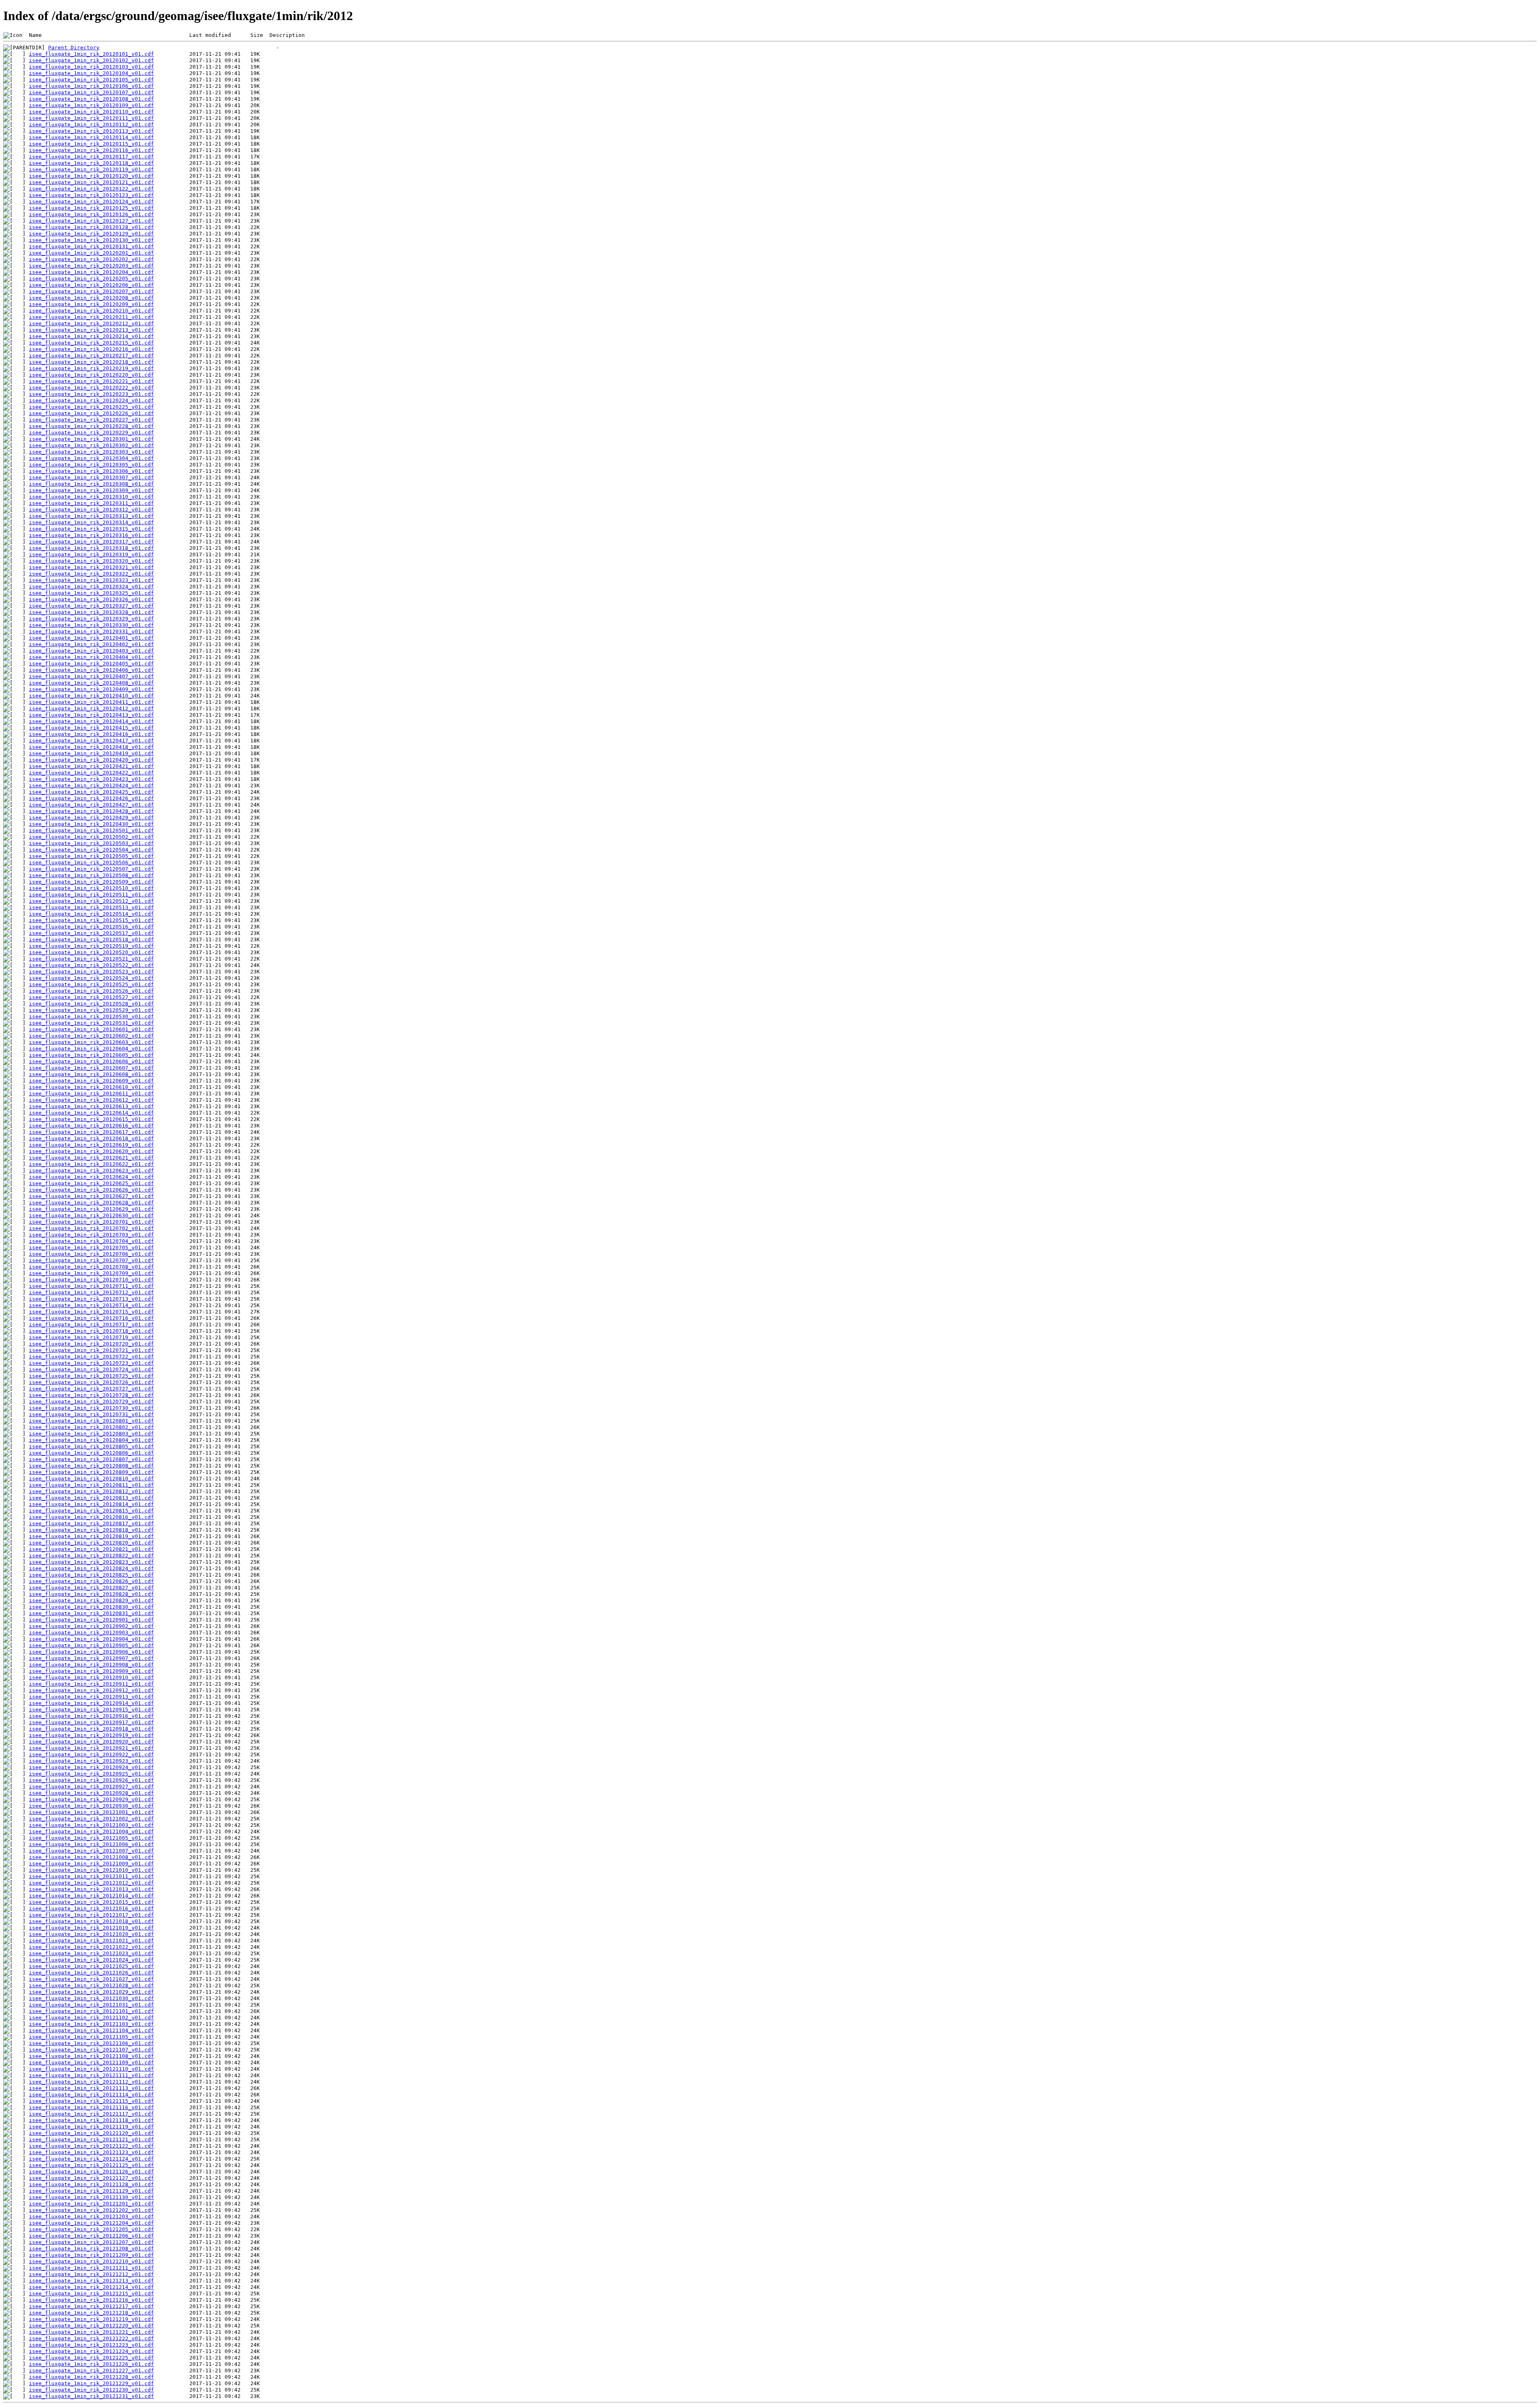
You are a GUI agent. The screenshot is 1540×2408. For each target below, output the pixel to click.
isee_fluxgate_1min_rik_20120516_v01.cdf (91, 927)
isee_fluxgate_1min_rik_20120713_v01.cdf (91, 1299)
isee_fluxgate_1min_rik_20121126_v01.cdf (91, 2172)
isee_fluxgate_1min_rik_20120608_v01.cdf (91, 1074)
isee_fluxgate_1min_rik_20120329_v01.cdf (91, 619)
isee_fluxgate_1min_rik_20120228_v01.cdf (91, 426)
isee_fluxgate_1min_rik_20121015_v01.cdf (91, 1902)
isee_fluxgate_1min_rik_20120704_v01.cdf (91, 1241)
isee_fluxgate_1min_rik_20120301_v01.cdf (91, 439)
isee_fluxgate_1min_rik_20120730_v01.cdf (91, 1408)
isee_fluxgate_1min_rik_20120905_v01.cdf (91, 1645)
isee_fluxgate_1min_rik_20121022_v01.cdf (91, 1947)
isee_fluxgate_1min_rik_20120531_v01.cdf (91, 1023)
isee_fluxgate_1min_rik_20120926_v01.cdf (91, 1780)
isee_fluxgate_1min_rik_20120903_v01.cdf (91, 1633)
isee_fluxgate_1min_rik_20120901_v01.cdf (91, 1620)
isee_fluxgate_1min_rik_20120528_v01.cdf (91, 1004)
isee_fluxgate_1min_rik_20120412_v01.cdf (91, 708)
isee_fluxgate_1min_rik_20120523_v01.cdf (91, 972)
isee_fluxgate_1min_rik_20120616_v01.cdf (91, 1126)
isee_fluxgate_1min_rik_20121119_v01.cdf (91, 2127)
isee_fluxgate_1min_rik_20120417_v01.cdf (91, 741)
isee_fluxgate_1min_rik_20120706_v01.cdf (91, 1254)
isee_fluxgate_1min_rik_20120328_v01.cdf (91, 612)
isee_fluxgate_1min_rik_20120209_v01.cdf (91, 304)
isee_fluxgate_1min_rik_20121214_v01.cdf (91, 2287)
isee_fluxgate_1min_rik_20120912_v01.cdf (91, 1690)
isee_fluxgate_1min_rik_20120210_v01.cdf (91, 311)
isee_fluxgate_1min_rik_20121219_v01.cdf (91, 2319)
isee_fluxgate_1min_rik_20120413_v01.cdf (91, 715)
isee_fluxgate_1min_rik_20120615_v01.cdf (91, 1119)
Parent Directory (74, 48)
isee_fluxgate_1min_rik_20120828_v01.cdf (91, 1594)
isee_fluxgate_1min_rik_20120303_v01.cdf (91, 452)
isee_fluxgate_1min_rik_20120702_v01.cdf (91, 1228)
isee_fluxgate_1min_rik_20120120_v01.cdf (91, 176)
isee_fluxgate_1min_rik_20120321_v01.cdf (91, 567)
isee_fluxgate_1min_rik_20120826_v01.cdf (91, 1581)
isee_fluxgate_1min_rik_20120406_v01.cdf (91, 670)
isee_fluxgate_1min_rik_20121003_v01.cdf (91, 1825)
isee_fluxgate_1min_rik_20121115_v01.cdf (91, 2101)
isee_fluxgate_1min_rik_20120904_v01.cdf (91, 1639)
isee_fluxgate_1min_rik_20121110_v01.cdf (91, 2069)
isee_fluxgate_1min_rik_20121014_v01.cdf (91, 1896)
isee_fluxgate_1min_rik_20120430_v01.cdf (91, 824)
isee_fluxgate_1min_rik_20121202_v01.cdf (91, 2210)
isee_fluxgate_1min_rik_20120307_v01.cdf (91, 477)
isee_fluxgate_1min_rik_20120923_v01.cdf (91, 1761)
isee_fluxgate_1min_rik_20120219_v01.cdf (91, 368)
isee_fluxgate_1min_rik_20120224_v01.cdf (91, 400)
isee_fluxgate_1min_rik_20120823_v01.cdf (91, 1562)
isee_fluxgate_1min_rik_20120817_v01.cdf (91, 1523)
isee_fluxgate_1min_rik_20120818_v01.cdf (91, 1530)
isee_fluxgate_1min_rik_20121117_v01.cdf (91, 2114)
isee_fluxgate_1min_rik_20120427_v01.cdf (91, 805)
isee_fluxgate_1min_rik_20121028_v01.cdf (91, 1985)
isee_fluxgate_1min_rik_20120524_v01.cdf (91, 978)
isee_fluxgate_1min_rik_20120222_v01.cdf (91, 388)
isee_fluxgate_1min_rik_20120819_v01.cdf (91, 1536)
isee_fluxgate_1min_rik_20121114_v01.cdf (91, 2095)
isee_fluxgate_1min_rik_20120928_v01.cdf (91, 1793)
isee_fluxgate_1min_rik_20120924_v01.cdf (91, 1767)
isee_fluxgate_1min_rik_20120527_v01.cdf (91, 997)
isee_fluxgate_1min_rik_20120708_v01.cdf (91, 1267)
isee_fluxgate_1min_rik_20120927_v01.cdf (91, 1787)
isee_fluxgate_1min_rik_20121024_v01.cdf (91, 1960)
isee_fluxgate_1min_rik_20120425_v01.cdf (91, 792)
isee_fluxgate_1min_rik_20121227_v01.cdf (91, 2371)
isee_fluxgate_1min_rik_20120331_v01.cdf (91, 631)
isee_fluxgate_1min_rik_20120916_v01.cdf (91, 1716)
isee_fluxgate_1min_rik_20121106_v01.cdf (91, 2043)
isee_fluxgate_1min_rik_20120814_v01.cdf (91, 1504)
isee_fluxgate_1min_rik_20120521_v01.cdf (91, 959)
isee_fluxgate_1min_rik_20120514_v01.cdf (91, 914)
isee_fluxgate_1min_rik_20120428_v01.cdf (91, 811)
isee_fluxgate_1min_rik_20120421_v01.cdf (91, 766)
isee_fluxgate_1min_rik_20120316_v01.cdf (91, 535)
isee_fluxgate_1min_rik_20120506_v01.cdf (91, 862)
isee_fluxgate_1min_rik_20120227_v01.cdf (91, 420)
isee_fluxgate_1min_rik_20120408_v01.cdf (91, 683)
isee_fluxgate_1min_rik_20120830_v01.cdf (91, 1607)
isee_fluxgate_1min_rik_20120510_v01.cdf (91, 888)
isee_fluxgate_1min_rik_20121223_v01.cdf (91, 2345)
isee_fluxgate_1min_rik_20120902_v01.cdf (91, 1626)
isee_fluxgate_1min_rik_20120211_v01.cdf (91, 317)
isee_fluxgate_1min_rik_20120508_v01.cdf (91, 875)
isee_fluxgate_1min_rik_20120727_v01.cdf (91, 1389)
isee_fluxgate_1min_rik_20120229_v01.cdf (91, 433)
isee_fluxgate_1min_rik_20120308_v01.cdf (91, 484)
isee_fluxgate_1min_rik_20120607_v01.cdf (91, 1068)
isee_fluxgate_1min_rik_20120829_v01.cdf (91, 1600)
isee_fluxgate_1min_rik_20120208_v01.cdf (91, 298)
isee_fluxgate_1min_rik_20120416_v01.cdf (91, 734)
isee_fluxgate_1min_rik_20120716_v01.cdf (91, 1318)
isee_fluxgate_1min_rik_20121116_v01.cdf (91, 2107)
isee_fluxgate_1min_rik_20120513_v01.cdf (91, 907)
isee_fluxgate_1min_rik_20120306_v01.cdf (91, 471)
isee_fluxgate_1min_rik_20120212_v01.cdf (91, 323)
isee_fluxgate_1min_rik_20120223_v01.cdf (91, 394)
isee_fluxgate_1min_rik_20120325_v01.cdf (91, 593)
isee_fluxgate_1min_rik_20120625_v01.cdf (91, 1183)
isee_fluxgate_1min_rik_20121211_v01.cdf (91, 2268)
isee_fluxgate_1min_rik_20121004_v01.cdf (91, 1831)
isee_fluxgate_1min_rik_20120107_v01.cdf (91, 92)
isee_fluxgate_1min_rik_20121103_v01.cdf (91, 2024)
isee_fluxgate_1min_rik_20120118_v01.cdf (91, 163)
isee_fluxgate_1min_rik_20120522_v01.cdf (91, 965)
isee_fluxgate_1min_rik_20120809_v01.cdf (91, 1472)
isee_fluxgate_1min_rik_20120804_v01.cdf (91, 1440)
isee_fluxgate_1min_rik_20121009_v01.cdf (91, 1864)
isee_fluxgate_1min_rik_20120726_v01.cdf (91, 1382)
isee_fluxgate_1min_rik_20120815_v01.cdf (91, 1511)
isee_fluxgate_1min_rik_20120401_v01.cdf (91, 638)
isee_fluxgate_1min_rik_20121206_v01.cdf (91, 2236)
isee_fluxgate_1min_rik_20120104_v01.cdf (91, 73)
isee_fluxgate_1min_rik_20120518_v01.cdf (91, 939)
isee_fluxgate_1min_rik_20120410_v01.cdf (91, 696)
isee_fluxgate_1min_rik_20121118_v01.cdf (91, 2120)
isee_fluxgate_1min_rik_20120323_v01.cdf (91, 580)
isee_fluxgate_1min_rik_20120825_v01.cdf (91, 1575)
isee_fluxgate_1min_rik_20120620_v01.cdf (91, 1151)
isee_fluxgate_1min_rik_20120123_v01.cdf (91, 195)
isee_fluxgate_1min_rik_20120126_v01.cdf (91, 214)
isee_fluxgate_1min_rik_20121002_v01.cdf (91, 1819)
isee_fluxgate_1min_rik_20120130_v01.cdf (91, 240)
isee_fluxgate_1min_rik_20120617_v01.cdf (91, 1132)
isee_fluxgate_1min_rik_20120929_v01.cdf (91, 1799)
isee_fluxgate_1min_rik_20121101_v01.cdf (91, 2011)
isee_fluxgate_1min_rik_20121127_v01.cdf (91, 2178)
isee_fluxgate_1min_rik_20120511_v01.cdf (91, 895)
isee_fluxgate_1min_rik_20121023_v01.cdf (91, 1953)
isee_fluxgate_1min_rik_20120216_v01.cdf (91, 349)
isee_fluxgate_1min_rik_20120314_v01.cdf (91, 522)
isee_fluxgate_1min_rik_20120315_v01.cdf (91, 529)
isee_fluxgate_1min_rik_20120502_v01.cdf (91, 837)
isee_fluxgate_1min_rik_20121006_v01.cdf (91, 1844)
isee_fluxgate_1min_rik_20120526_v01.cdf (91, 991)
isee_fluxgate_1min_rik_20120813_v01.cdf (91, 1498)
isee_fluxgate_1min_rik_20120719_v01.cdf (91, 1337)
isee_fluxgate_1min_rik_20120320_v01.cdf (91, 561)
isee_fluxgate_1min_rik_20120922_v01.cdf (91, 1754)
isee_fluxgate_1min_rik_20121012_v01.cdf (91, 1883)
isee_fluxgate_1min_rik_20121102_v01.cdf (91, 2018)
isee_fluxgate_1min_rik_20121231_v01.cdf (91, 2396)
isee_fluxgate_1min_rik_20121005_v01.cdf (91, 1838)
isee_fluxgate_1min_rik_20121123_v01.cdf (91, 2152)
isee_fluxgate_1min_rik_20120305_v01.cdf (91, 465)
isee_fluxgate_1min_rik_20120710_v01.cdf (91, 1280)
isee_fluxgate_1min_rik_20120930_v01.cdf (91, 1806)
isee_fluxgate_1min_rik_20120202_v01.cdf (91, 259)
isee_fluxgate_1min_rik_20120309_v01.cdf (91, 490)
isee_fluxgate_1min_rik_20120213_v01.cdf (91, 330)
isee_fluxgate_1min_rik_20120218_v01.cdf (91, 362)
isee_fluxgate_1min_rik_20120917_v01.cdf (91, 1722)
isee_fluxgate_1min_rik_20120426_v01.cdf (91, 798)
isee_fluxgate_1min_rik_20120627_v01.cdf (91, 1196)
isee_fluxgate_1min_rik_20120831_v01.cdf (91, 1613)
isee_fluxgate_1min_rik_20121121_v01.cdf (91, 2139)
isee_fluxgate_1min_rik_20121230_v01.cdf (91, 2390)
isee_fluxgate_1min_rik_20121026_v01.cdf (91, 1973)
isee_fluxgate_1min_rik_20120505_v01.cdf (91, 856)
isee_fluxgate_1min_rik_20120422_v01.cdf (91, 773)
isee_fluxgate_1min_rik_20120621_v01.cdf (91, 1158)
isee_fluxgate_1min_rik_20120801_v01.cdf (91, 1421)
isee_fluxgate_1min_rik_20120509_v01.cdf (91, 882)
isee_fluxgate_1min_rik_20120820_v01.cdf (91, 1543)
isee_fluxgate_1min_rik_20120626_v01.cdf (91, 1190)
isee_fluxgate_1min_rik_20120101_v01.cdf (91, 54)
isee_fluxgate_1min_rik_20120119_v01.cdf (91, 169)
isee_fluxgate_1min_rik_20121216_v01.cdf (91, 2300)
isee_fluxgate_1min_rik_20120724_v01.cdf (91, 1369)
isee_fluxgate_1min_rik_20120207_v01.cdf (91, 291)
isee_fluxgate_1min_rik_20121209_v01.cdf (91, 2255)
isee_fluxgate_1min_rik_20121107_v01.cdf (91, 2050)
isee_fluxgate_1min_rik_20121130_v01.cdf (91, 2197)
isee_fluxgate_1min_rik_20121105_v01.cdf (91, 2037)
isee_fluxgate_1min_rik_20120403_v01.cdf (91, 651)
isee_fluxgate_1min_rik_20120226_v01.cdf (91, 413)
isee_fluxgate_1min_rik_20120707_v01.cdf (91, 1260)
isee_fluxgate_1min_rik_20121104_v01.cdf (91, 2030)
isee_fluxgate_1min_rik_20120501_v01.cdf (91, 830)
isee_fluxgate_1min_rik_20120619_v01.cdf (91, 1145)
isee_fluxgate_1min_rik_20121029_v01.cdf (91, 1992)
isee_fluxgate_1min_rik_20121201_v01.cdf (91, 2204)
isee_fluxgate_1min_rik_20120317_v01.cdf (91, 542)
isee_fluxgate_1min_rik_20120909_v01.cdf (91, 1671)
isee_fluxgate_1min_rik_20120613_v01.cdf (91, 1106)
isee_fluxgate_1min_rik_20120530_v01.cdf (91, 1017)
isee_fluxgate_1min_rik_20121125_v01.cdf (91, 2165)
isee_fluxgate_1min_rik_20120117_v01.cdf (91, 157)
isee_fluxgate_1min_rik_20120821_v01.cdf (91, 1549)
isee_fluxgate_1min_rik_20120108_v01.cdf (91, 99)
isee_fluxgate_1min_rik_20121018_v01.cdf (91, 1921)
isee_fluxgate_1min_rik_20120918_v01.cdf (91, 1729)
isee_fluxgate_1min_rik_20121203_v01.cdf (91, 2216)
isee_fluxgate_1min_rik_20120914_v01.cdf (91, 1703)
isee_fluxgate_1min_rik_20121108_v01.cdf (91, 2056)
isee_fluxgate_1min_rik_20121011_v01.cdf (91, 1876)
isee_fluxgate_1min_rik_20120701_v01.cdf (91, 1222)
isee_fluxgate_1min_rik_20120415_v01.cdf (91, 728)
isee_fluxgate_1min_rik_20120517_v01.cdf (91, 933)
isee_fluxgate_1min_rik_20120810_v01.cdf (91, 1479)
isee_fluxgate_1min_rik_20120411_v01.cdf (91, 702)
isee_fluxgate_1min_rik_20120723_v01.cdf (91, 1363)
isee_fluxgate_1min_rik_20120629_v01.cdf (91, 1209)
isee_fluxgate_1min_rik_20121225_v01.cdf (91, 2358)
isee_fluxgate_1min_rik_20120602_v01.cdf (91, 1036)
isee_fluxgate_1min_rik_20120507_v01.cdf (91, 869)
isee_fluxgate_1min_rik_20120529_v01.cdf (91, 1010)
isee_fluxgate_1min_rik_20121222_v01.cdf (91, 2338)
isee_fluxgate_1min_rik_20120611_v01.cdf (91, 1094)
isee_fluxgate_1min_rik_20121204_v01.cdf (91, 2223)
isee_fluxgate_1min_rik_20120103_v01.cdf (91, 67)
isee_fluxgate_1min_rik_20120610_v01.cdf (91, 1087)
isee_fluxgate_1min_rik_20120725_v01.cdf (91, 1376)
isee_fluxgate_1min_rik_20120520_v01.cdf (91, 952)
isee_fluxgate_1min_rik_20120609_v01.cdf (91, 1081)
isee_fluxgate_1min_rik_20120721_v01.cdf (91, 1350)
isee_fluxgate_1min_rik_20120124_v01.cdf (91, 202)
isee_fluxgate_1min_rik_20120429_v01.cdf (91, 818)
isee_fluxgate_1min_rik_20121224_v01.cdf (91, 2351)
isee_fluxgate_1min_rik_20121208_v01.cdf (91, 2249)
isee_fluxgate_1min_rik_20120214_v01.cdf (91, 336)
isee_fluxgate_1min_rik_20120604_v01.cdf (91, 1049)
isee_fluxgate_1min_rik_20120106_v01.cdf (91, 86)
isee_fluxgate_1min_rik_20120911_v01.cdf (91, 1684)
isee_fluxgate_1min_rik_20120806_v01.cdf (91, 1453)
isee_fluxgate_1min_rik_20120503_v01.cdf (91, 843)
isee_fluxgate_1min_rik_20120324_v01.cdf (91, 587)
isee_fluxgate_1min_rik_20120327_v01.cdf (91, 606)
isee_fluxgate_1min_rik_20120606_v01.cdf (91, 1061)
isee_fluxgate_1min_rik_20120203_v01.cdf (91, 266)
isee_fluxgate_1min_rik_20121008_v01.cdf (91, 1857)
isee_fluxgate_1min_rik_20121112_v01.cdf (91, 2082)
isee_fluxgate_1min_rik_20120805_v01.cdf (91, 1446)
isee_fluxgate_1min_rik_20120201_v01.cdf (91, 253)
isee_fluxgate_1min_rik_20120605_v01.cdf (91, 1055)
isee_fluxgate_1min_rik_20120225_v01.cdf (91, 407)
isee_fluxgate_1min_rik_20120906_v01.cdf (91, 1652)
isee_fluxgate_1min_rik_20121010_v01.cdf (91, 1870)
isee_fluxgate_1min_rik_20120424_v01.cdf (91, 785)
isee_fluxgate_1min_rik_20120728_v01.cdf (91, 1395)
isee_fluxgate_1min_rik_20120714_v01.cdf (91, 1305)
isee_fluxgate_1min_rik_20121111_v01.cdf (91, 2075)
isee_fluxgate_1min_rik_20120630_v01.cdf (91, 1215)
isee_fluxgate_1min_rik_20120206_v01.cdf (91, 285)
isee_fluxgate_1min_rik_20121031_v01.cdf (91, 2005)
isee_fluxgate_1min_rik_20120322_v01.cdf (91, 574)
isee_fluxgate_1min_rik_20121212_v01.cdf (91, 2274)
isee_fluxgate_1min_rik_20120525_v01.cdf (91, 984)
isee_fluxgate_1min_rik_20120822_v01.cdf (91, 1556)
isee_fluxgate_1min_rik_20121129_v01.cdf (91, 2191)
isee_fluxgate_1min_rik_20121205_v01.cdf (91, 2229)
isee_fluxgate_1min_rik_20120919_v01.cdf (91, 1735)
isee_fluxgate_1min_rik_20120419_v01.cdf (91, 753)
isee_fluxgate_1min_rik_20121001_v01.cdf (91, 1812)
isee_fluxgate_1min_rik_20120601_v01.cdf (91, 1029)
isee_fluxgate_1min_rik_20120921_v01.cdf (91, 1748)
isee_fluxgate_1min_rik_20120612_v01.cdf (91, 1100)
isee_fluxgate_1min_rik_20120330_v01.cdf (91, 625)
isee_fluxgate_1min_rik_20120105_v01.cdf (91, 80)
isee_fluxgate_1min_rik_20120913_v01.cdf (91, 1697)
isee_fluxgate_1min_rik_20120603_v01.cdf (91, 1042)
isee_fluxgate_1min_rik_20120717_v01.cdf (91, 1325)
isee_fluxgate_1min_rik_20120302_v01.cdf (91, 445)
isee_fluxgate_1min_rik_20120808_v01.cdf (91, 1466)
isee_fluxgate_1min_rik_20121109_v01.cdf (91, 2062)
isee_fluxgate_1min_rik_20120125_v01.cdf (91, 208)
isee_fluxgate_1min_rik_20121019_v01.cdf (91, 1928)
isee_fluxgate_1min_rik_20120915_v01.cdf (91, 1710)
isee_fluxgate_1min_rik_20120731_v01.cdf (91, 1414)
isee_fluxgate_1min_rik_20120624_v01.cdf (91, 1177)
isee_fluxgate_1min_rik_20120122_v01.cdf (91, 189)
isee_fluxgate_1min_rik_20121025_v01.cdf (91, 1966)
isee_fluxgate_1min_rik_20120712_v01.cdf (91, 1292)
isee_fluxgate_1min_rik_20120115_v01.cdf (91, 144)
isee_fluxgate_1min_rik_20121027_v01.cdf (91, 1979)
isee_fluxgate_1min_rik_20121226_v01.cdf (91, 2364)
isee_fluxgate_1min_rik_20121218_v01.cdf (91, 2313)
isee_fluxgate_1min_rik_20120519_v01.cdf (91, 946)
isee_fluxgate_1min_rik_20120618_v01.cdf (91, 1138)
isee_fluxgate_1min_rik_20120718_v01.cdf (91, 1331)
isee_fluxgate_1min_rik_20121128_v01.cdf (91, 2184)
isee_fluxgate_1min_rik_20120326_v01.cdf (91, 599)
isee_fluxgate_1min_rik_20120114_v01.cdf (91, 137)
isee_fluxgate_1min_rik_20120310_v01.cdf (91, 497)
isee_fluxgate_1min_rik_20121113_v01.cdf (91, 2088)
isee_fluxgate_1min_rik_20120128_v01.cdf (91, 227)
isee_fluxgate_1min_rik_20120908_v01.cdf (91, 1665)
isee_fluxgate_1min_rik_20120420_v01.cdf (91, 760)
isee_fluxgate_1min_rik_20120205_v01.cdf (91, 279)
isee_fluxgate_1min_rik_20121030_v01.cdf (91, 1998)
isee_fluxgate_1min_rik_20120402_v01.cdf (91, 644)
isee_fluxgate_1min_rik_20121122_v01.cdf (91, 2146)
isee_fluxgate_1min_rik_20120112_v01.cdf (91, 125)
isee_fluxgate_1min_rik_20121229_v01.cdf (91, 2383)
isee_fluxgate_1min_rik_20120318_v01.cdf (91, 548)
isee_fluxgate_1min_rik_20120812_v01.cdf (91, 1491)
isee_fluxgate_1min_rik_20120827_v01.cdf (91, 1588)
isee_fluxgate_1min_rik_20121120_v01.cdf (91, 2133)
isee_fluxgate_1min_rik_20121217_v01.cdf (91, 2306)
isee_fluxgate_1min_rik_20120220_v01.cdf (91, 375)
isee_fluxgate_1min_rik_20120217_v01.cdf (91, 356)
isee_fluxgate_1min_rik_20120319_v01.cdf (91, 554)
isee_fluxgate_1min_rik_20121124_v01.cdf (91, 2159)
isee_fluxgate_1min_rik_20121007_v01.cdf (91, 1851)
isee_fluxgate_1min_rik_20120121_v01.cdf (91, 182)
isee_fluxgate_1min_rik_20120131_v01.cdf (91, 246)
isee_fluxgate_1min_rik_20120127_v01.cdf (91, 221)
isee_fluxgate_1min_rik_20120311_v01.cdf (91, 503)
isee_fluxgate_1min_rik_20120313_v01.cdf (91, 516)
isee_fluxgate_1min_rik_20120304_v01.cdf (91, 458)
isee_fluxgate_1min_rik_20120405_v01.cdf (91, 664)
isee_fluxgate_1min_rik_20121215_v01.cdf (91, 2293)
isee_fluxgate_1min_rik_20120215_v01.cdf (91, 343)
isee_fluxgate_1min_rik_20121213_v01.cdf (91, 2281)
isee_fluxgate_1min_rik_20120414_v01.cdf (91, 721)
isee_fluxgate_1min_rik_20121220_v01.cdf (91, 2326)
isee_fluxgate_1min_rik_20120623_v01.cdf (91, 1171)
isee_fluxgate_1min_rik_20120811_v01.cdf (91, 1485)
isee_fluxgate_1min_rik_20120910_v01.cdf (91, 1677)
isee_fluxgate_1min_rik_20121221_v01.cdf (91, 2332)
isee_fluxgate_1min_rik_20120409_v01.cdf (91, 689)
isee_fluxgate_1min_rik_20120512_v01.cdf (91, 901)
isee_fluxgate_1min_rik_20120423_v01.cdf (91, 779)
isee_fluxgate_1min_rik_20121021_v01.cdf (91, 1941)
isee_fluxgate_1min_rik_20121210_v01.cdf (91, 2261)
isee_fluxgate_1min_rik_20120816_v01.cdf (91, 1517)
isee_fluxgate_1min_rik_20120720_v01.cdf (91, 1344)
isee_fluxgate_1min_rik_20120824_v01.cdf (91, 1568)
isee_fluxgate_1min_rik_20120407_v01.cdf (91, 676)
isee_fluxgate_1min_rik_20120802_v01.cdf (91, 1427)
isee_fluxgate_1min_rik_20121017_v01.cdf (91, 1915)
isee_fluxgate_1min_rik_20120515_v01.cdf (91, 920)
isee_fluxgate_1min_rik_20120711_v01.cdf (91, 1286)
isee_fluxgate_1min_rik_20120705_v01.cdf (91, 1248)
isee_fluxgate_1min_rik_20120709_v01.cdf (91, 1273)
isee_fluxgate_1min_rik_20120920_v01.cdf (91, 1742)
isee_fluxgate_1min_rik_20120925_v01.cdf (91, 1774)
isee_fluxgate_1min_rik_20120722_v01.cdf (91, 1357)
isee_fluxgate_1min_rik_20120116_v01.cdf (91, 150)
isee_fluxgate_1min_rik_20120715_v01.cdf (91, 1312)
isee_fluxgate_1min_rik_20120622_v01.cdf (91, 1164)
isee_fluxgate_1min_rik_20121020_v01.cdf (91, 1934)
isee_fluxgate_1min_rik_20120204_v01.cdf (91, 272)
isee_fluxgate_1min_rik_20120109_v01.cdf (91, 105)
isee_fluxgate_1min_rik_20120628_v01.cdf (91, 1203)
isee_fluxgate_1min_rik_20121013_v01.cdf (91, 1889)
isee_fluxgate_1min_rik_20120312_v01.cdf (91, 510)
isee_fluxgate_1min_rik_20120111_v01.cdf (91, 118)
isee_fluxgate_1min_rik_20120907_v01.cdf (91, 1658)
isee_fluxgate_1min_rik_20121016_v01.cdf (91, 1908)
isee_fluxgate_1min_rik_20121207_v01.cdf (91, 2242)
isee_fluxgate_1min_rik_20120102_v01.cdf (91, 60)
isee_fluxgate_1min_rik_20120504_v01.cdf (91, 850)
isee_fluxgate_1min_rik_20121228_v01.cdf (91, 2377)
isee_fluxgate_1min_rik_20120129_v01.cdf (91, 234)
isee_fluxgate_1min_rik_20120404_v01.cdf (91, 657)
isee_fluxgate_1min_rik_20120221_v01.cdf (91, 381)
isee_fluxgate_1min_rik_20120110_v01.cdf (91, 112)
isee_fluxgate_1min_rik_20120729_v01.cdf (91, 1402)
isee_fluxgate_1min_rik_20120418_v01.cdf (91, 747)
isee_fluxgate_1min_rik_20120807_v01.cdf (91, 1459)
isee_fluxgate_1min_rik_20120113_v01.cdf (91, 131)
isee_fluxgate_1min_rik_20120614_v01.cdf (91, 1113)
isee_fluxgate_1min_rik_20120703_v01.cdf (91, 1235)
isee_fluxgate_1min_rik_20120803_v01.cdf (91, 1434)
